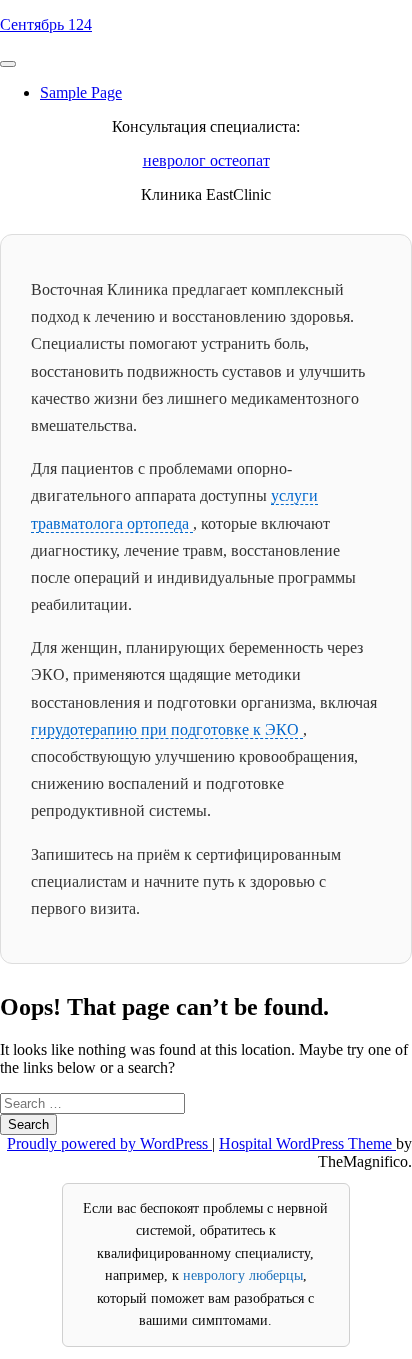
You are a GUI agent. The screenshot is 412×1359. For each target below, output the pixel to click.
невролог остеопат (206, 160)
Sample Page (81, 92)
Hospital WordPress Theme (307, 1143)
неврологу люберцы (243, 1275)
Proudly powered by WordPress (109, 1143)
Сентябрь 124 (46, 24)
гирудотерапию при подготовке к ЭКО (167, 729)
